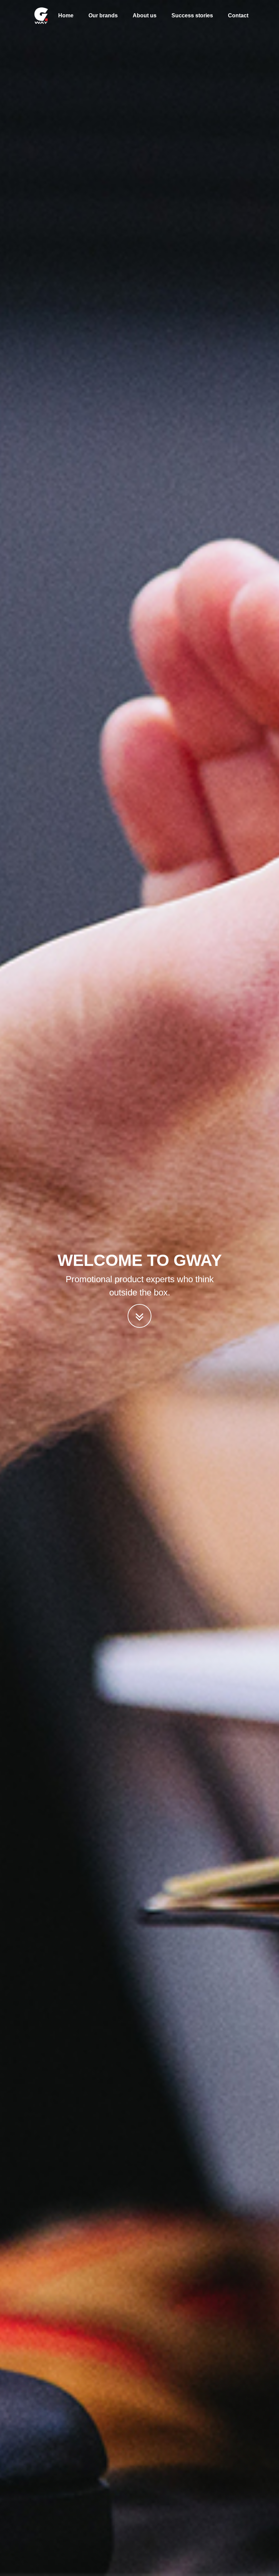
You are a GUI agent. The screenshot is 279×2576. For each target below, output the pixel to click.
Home (66, 15)
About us (145, 15)
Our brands (103, 15)
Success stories (192, 15)
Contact (238, 15)
